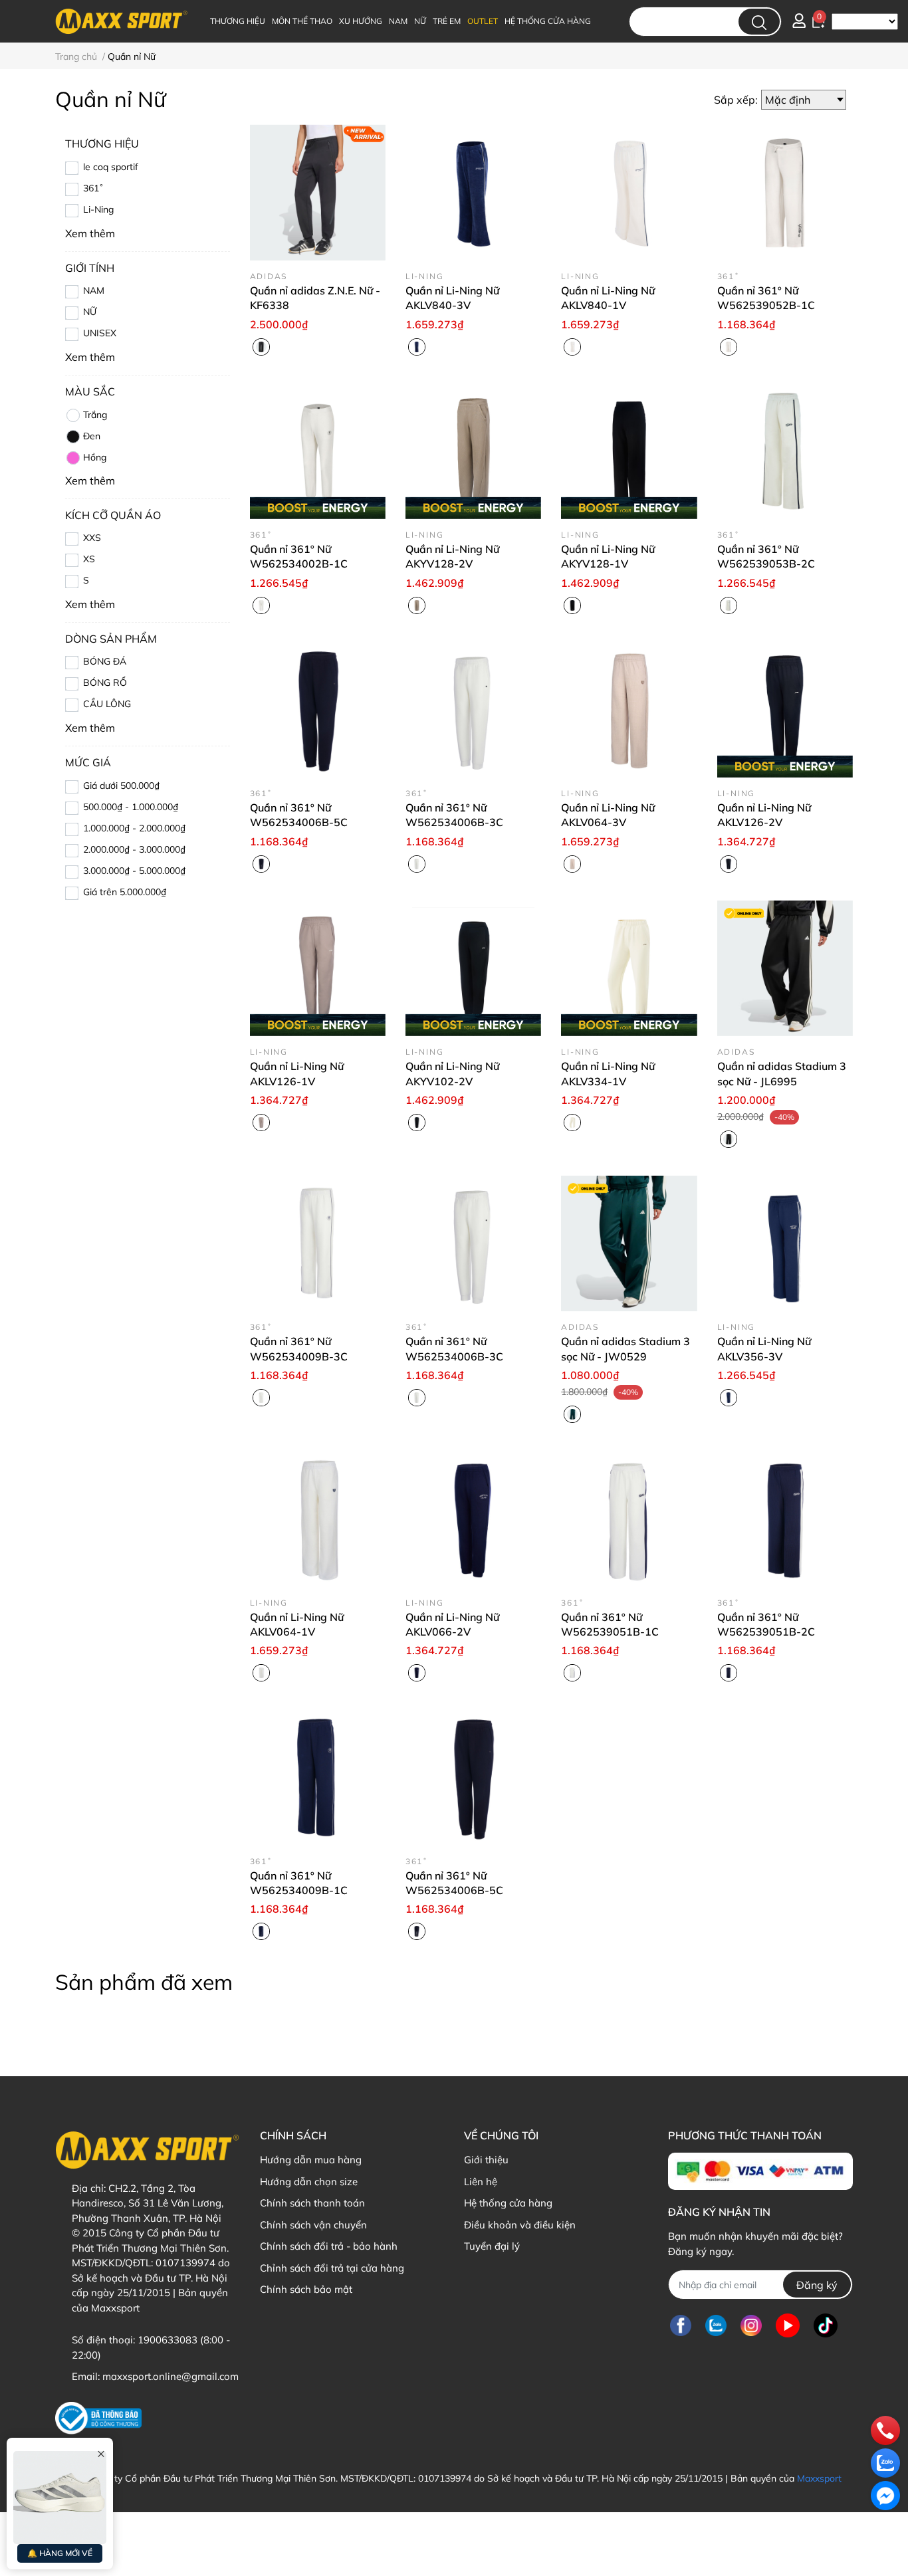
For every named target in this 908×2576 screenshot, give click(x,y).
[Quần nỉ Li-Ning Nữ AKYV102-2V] (473, 968)
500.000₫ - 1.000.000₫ (131, 807)
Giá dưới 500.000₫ (121, 786)
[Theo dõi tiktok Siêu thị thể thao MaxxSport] (826, 2325)
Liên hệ (481, 2182)
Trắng (95, 415)
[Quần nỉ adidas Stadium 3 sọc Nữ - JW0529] (629, 1243)
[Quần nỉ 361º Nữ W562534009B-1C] (318, 1777)
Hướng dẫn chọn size (309, 2182)
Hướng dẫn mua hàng (311, 2160)
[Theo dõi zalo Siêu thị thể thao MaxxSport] (716, 2325)
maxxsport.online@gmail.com (170, 2376)
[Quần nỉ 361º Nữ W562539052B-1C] (785, 192)
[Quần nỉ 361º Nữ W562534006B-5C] (318, 710)
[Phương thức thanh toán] (760, 2171)
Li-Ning (98, 209)
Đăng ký (817, 2285)
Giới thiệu (486, 2160)
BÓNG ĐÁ (105, 661)
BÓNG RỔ (105, 683)
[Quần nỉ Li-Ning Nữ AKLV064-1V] (318, 1519)
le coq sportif (111, 167)
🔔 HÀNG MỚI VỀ (60, 2553)
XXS (92, 538)
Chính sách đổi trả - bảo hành (329, 2246)
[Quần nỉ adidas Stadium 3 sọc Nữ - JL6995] (785, 968)
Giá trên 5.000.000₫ (125, 892)
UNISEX (100, 333)
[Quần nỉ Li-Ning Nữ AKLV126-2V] (785, 710)
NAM (94, 290)
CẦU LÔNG (107, 704)
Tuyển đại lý (492, 2246)
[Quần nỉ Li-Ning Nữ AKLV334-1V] (629, 968)
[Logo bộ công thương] (98, 2418)
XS (89, 559)
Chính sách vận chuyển (313, 2225)
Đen (92, 436)
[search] (759, 22)
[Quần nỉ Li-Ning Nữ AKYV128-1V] (629, 451)
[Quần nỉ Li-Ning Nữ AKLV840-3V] (473, 192)
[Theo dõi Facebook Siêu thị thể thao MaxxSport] (681, 2325)
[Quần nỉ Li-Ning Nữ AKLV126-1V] (318, 968)
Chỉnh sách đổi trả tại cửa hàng (332, 2268)
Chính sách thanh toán (312, 2203)
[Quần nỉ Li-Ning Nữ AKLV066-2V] (473, 1519)
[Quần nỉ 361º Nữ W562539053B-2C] (785, 451)
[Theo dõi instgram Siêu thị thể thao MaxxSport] (751, 2325)
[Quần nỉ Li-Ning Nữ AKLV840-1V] (629, 192)
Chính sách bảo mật (306, 2289)
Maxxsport (819, 2478)
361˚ (93, 188)
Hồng (95, 457)
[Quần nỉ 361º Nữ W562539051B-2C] (785, 1519)
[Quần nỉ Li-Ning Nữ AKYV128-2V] (473, 451)
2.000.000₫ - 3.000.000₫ (134, 849)
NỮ (90, 312)
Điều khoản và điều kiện (520, 2225)
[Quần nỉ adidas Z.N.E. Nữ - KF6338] (318, 192)
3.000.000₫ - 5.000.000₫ (134, 871)
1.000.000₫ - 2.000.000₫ (134, 828)
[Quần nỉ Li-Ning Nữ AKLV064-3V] (629, 710)
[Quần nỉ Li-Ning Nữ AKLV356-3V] (785, 1243)
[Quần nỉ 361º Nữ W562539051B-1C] (629, 1519)
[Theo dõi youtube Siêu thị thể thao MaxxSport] (788, 2325)
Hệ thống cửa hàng (508, 2203)
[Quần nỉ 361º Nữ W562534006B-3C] (473, 710)
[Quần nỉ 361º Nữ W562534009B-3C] (318, 1243)
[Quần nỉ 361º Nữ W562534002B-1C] (318, 451)
